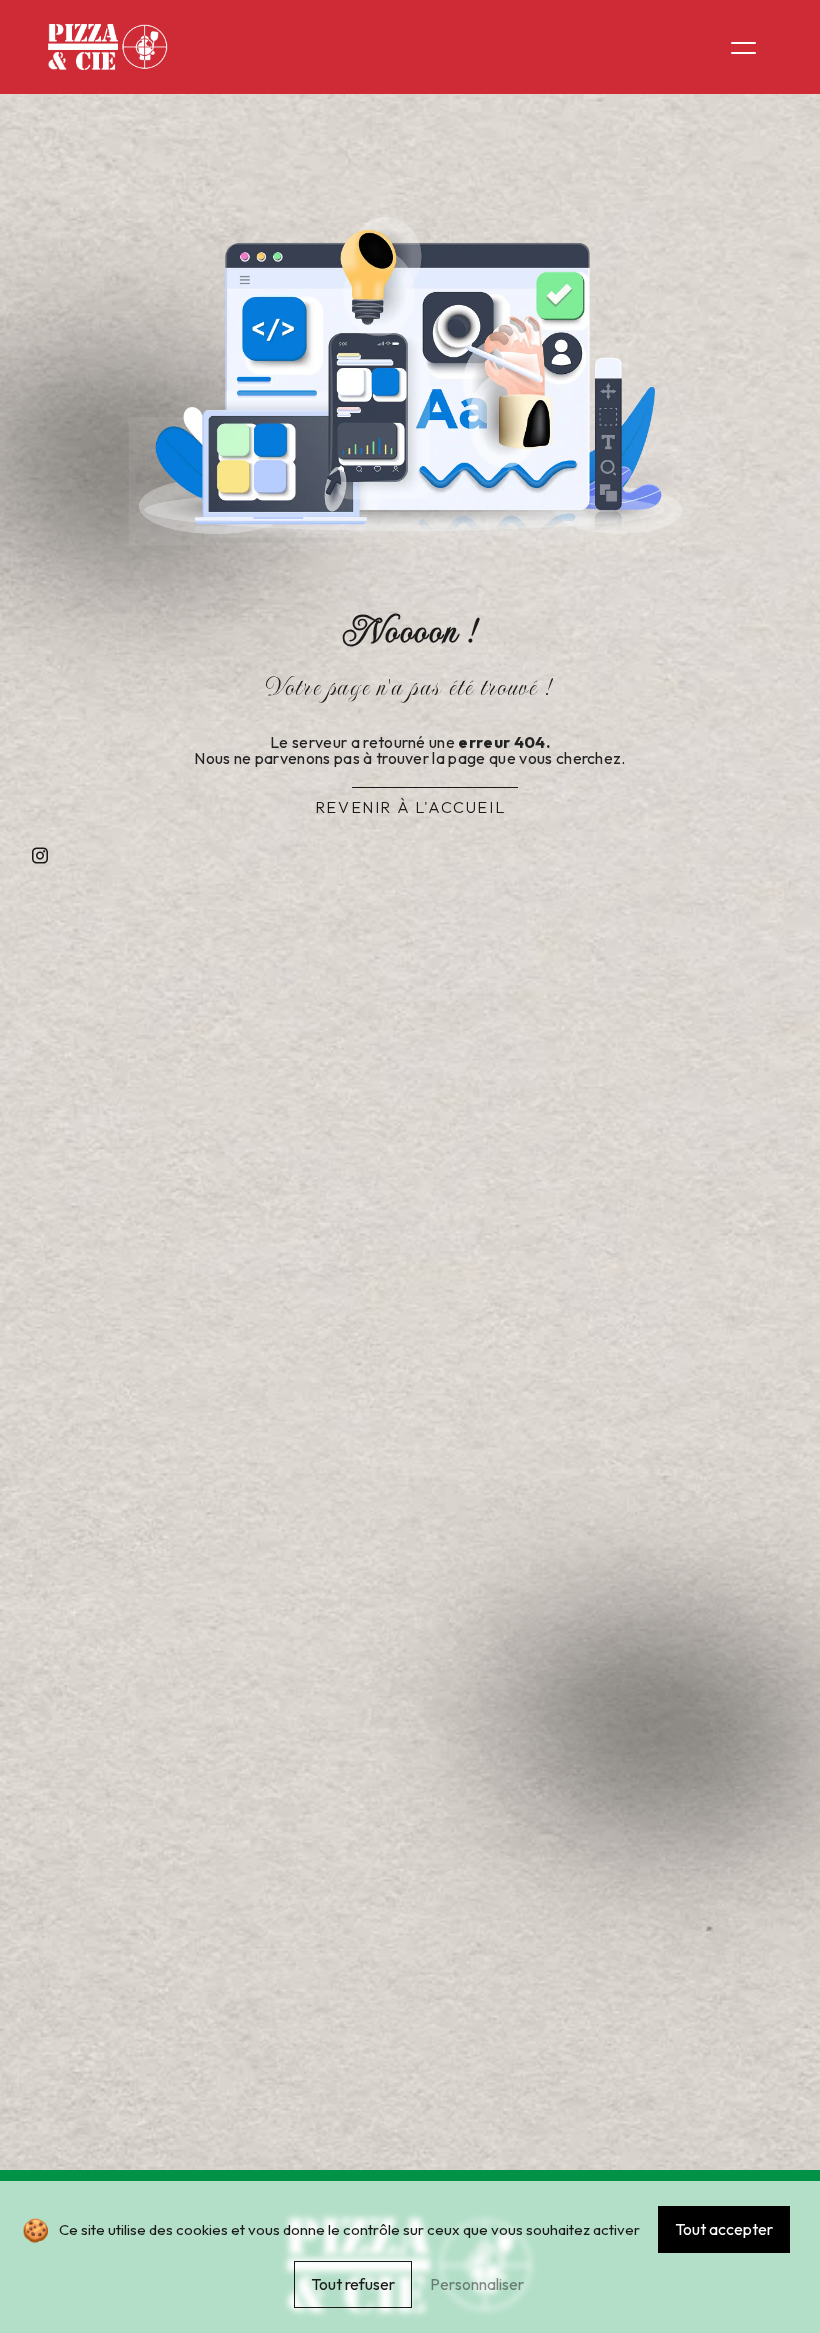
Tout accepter (724, 2229)
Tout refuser (353, 2284)
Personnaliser (477, 2284)
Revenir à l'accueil (410, 807)
